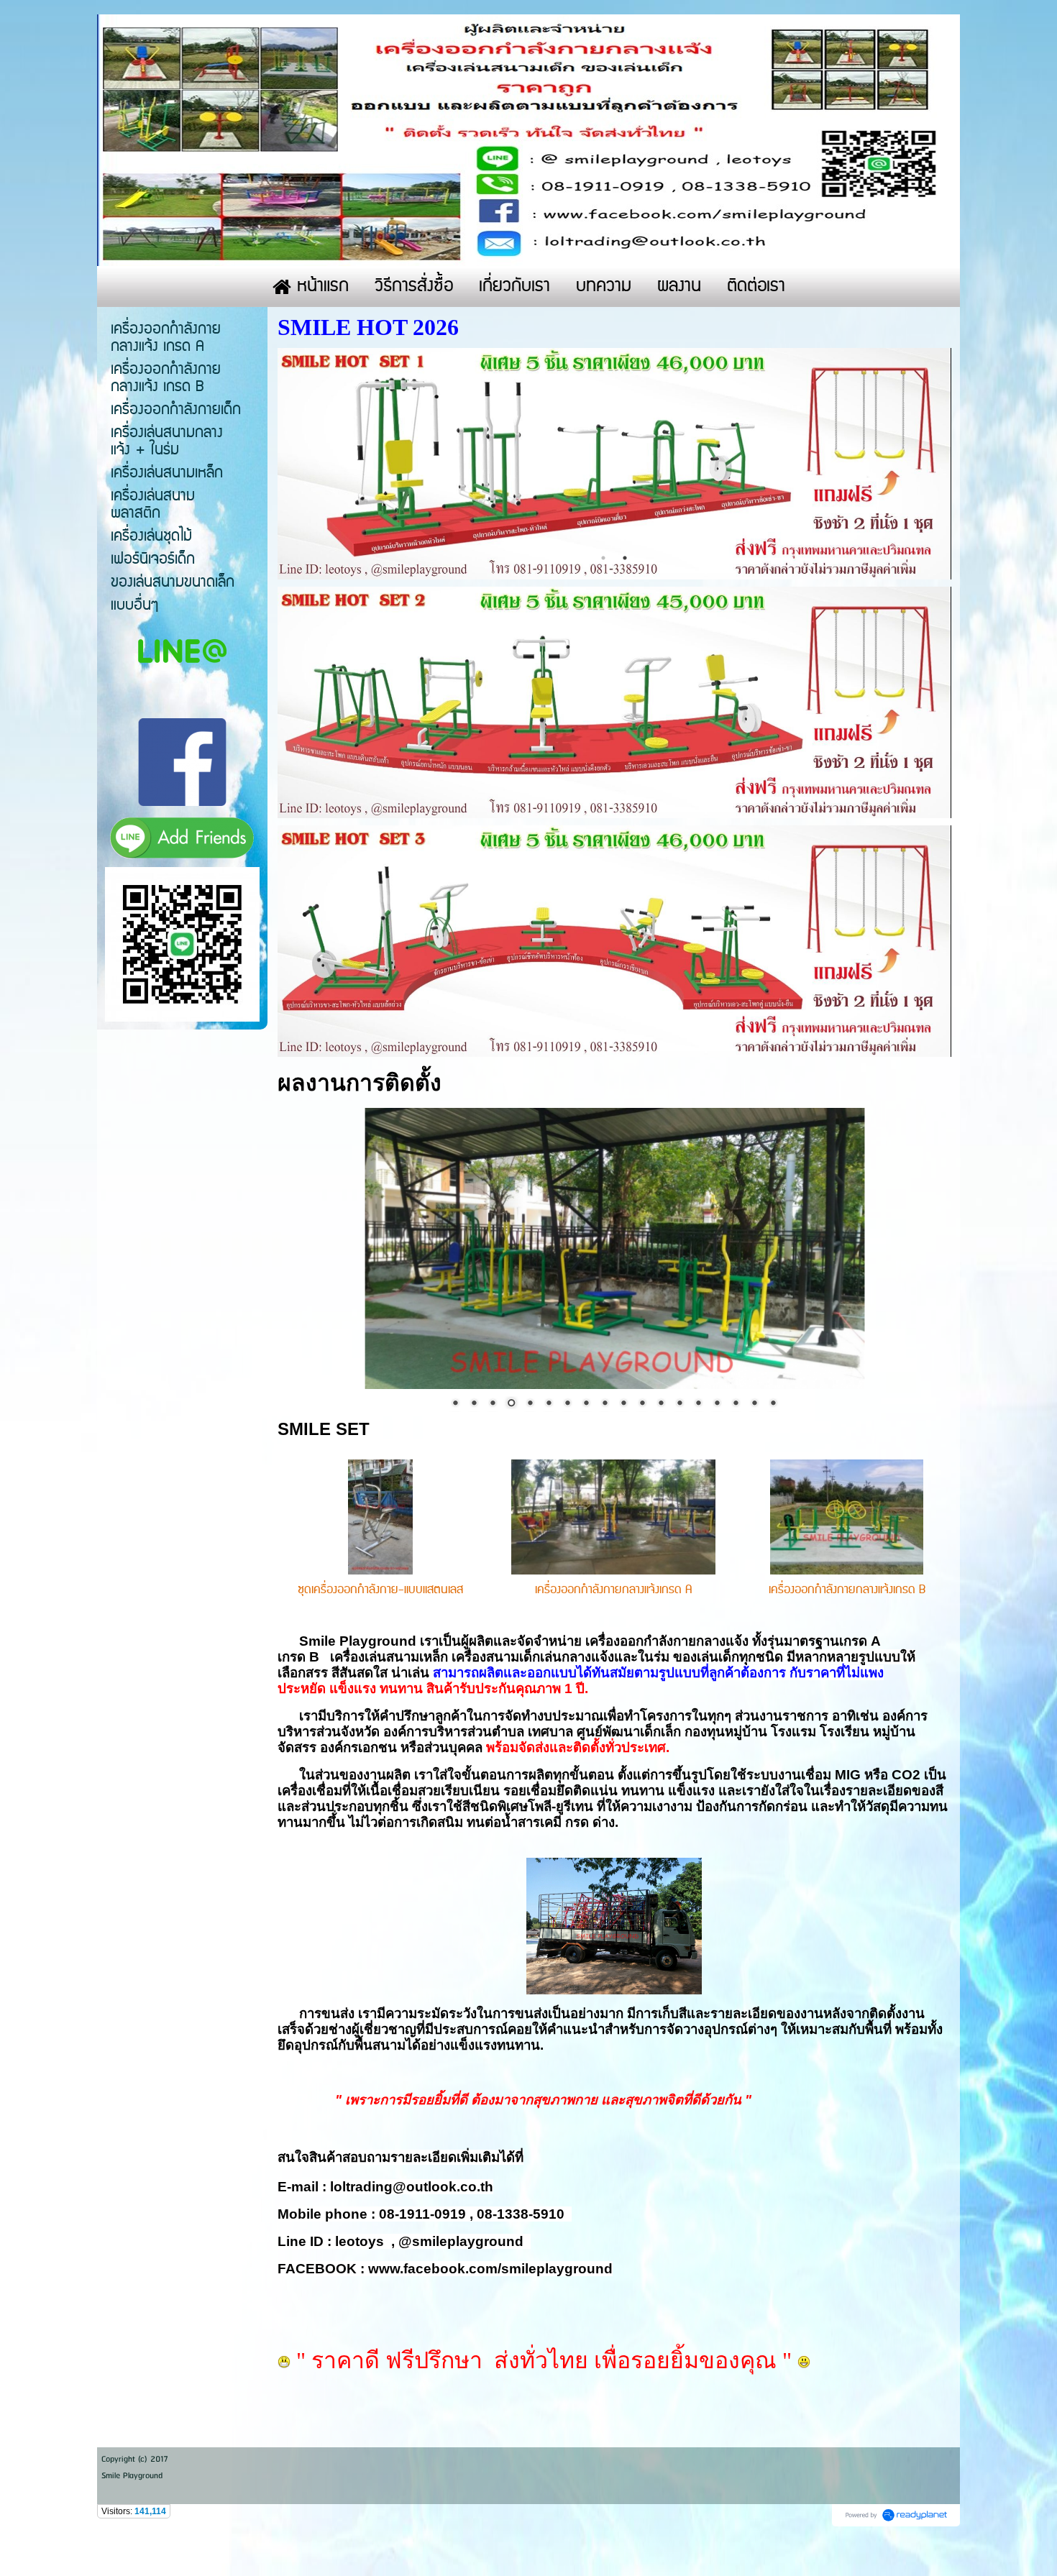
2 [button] (625, 558)
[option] (614, 464)
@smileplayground (461, 2241)
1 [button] (603, 558)
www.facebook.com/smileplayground (490, 2269)
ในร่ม (654, 1657)
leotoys (360, 2241)
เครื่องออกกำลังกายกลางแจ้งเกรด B (847, 1590)
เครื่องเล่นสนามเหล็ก (389, 1657)
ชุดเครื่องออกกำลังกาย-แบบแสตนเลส (380, 1590)
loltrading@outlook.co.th (412, 2187)
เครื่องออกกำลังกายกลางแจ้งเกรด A (614, 1590)
